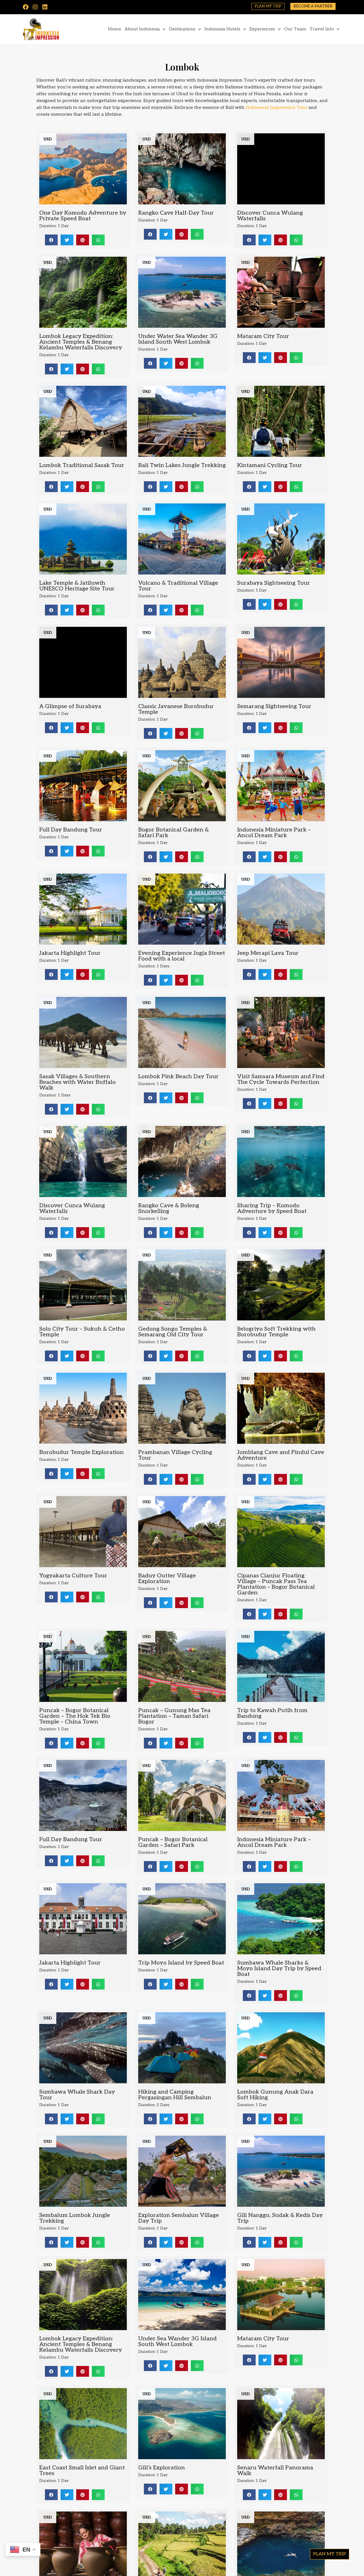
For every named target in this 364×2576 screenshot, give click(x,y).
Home (115, 29)
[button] (51, 240)
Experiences (262, 29)
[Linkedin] (45, 7)
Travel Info (322, 29)
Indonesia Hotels (222, 29)
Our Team (295, 29)
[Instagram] (35, 7)
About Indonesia (142, 29)
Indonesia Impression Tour (277, 108)
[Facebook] (26, 7)
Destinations (182, 29)
